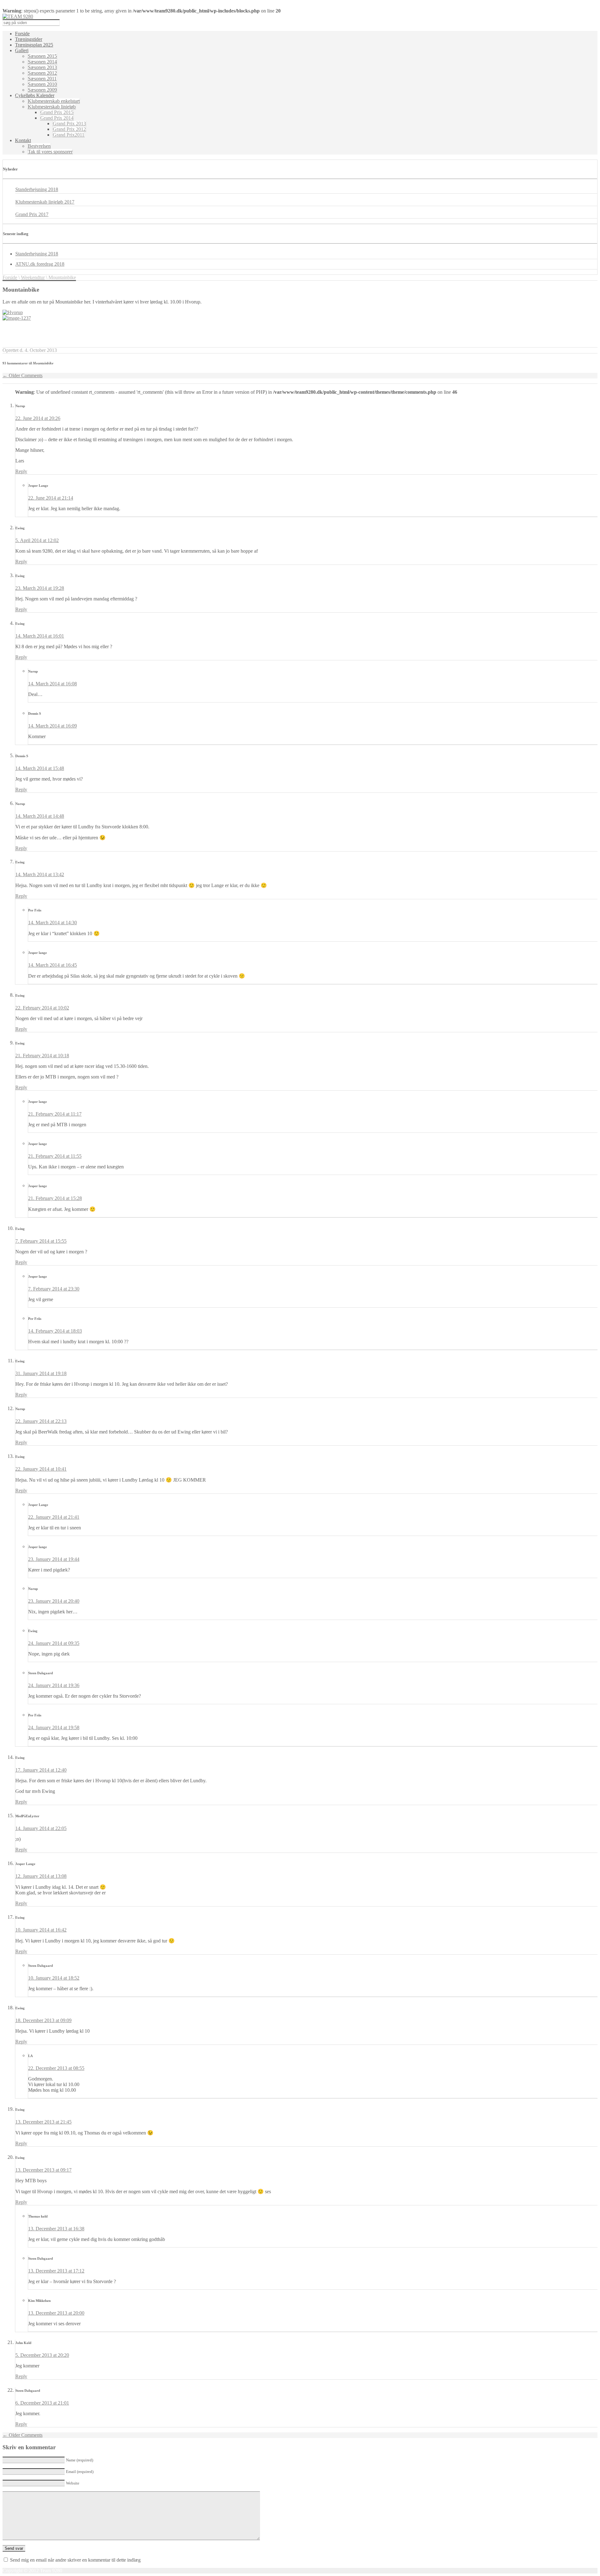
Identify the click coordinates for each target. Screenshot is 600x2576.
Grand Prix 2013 (69, 123)
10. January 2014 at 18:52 (54, 1978)
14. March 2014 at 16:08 (52, 684)
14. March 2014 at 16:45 (52, 965)
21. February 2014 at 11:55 (55, 1156)
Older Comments (22, 375)
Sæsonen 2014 (42, 62)
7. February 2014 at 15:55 (41, 1241)
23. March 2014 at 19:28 (40, 588)
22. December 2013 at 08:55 (56, 2068)
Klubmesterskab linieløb (52, 107)
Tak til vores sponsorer (50, 152)
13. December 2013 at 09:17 (43, 2170)
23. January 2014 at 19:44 (54, 1559)
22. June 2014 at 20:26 (38, 418)
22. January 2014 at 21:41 (54, 1517)
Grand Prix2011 (69, 135)
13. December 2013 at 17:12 (56, 2271)
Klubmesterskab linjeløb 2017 (45, 202)
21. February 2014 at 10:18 (42, 1056)
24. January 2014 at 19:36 (54, 1685)
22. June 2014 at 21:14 (51, 498)
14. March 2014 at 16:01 (40, 636)
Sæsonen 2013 (42, 67)
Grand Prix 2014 (57, 118)
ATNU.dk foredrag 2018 (40, 264)
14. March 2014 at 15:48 (40, 768)
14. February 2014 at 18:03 (55, 1331)
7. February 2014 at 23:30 (54, 1289)
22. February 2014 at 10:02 (42, 1008)
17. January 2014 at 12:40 (41, 1770)
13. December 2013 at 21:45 (43, 2122)
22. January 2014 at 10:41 (41, 1469)
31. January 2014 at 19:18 (41, 1373)
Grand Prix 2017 (32, 214)
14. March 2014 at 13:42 (40, 874)
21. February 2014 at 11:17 (55, 1114)
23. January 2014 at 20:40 (54, 1601)
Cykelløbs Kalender (35, 95)
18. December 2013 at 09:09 (43, 2020)
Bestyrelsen (39, 146)
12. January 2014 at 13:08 (41, 1876)
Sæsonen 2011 (42, 79)
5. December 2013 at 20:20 (42, 2355)
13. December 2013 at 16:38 (56, 2229)
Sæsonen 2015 (42, 56)
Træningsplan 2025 (34, 45)
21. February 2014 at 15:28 (55, 1198)
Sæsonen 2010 (42, 84)
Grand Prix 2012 (69, 129)
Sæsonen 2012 (42, 73)
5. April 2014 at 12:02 (37, 540)
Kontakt (23, 140)
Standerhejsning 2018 (37, 189)
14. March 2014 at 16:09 (52, 726)
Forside (22, 34)
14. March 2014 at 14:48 (40, 816)
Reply (21, 471)
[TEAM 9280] (18, 16)
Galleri (22, 50)
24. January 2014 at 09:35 (54, 1643)
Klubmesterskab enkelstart (54, 101)
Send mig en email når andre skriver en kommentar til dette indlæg (75, 2560)
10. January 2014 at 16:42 (41, 1930)
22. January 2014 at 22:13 (41, 1421)
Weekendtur (33, 277)
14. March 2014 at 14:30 (52, 923)
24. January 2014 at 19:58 (54, 1727)
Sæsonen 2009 (42, 90)
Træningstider (29, 39)
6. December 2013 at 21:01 (42, 2403)
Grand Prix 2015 (57, 112)
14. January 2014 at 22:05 (41, 1828)
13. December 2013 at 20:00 (56, 2313)
